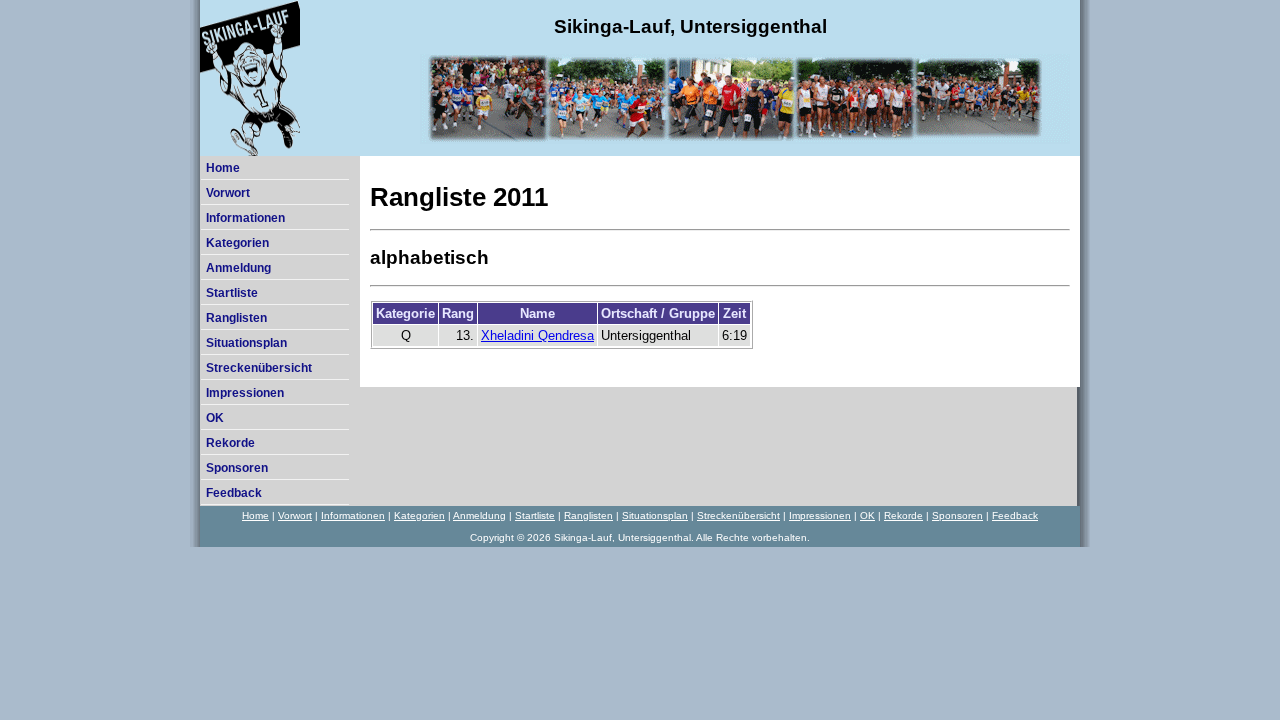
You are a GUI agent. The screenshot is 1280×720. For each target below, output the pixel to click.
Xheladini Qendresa (537, 335)
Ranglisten (236, 318)
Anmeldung (238, 268)
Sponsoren (237, 468)
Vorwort (228, 193)
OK (215, 418)
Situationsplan (246, 343)
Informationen (245, 218)
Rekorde (230, 443)
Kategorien (237, 243)
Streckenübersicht (259, 368)
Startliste (232, 293)
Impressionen (245, 393)
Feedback (234, 493)
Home (223, 168)
